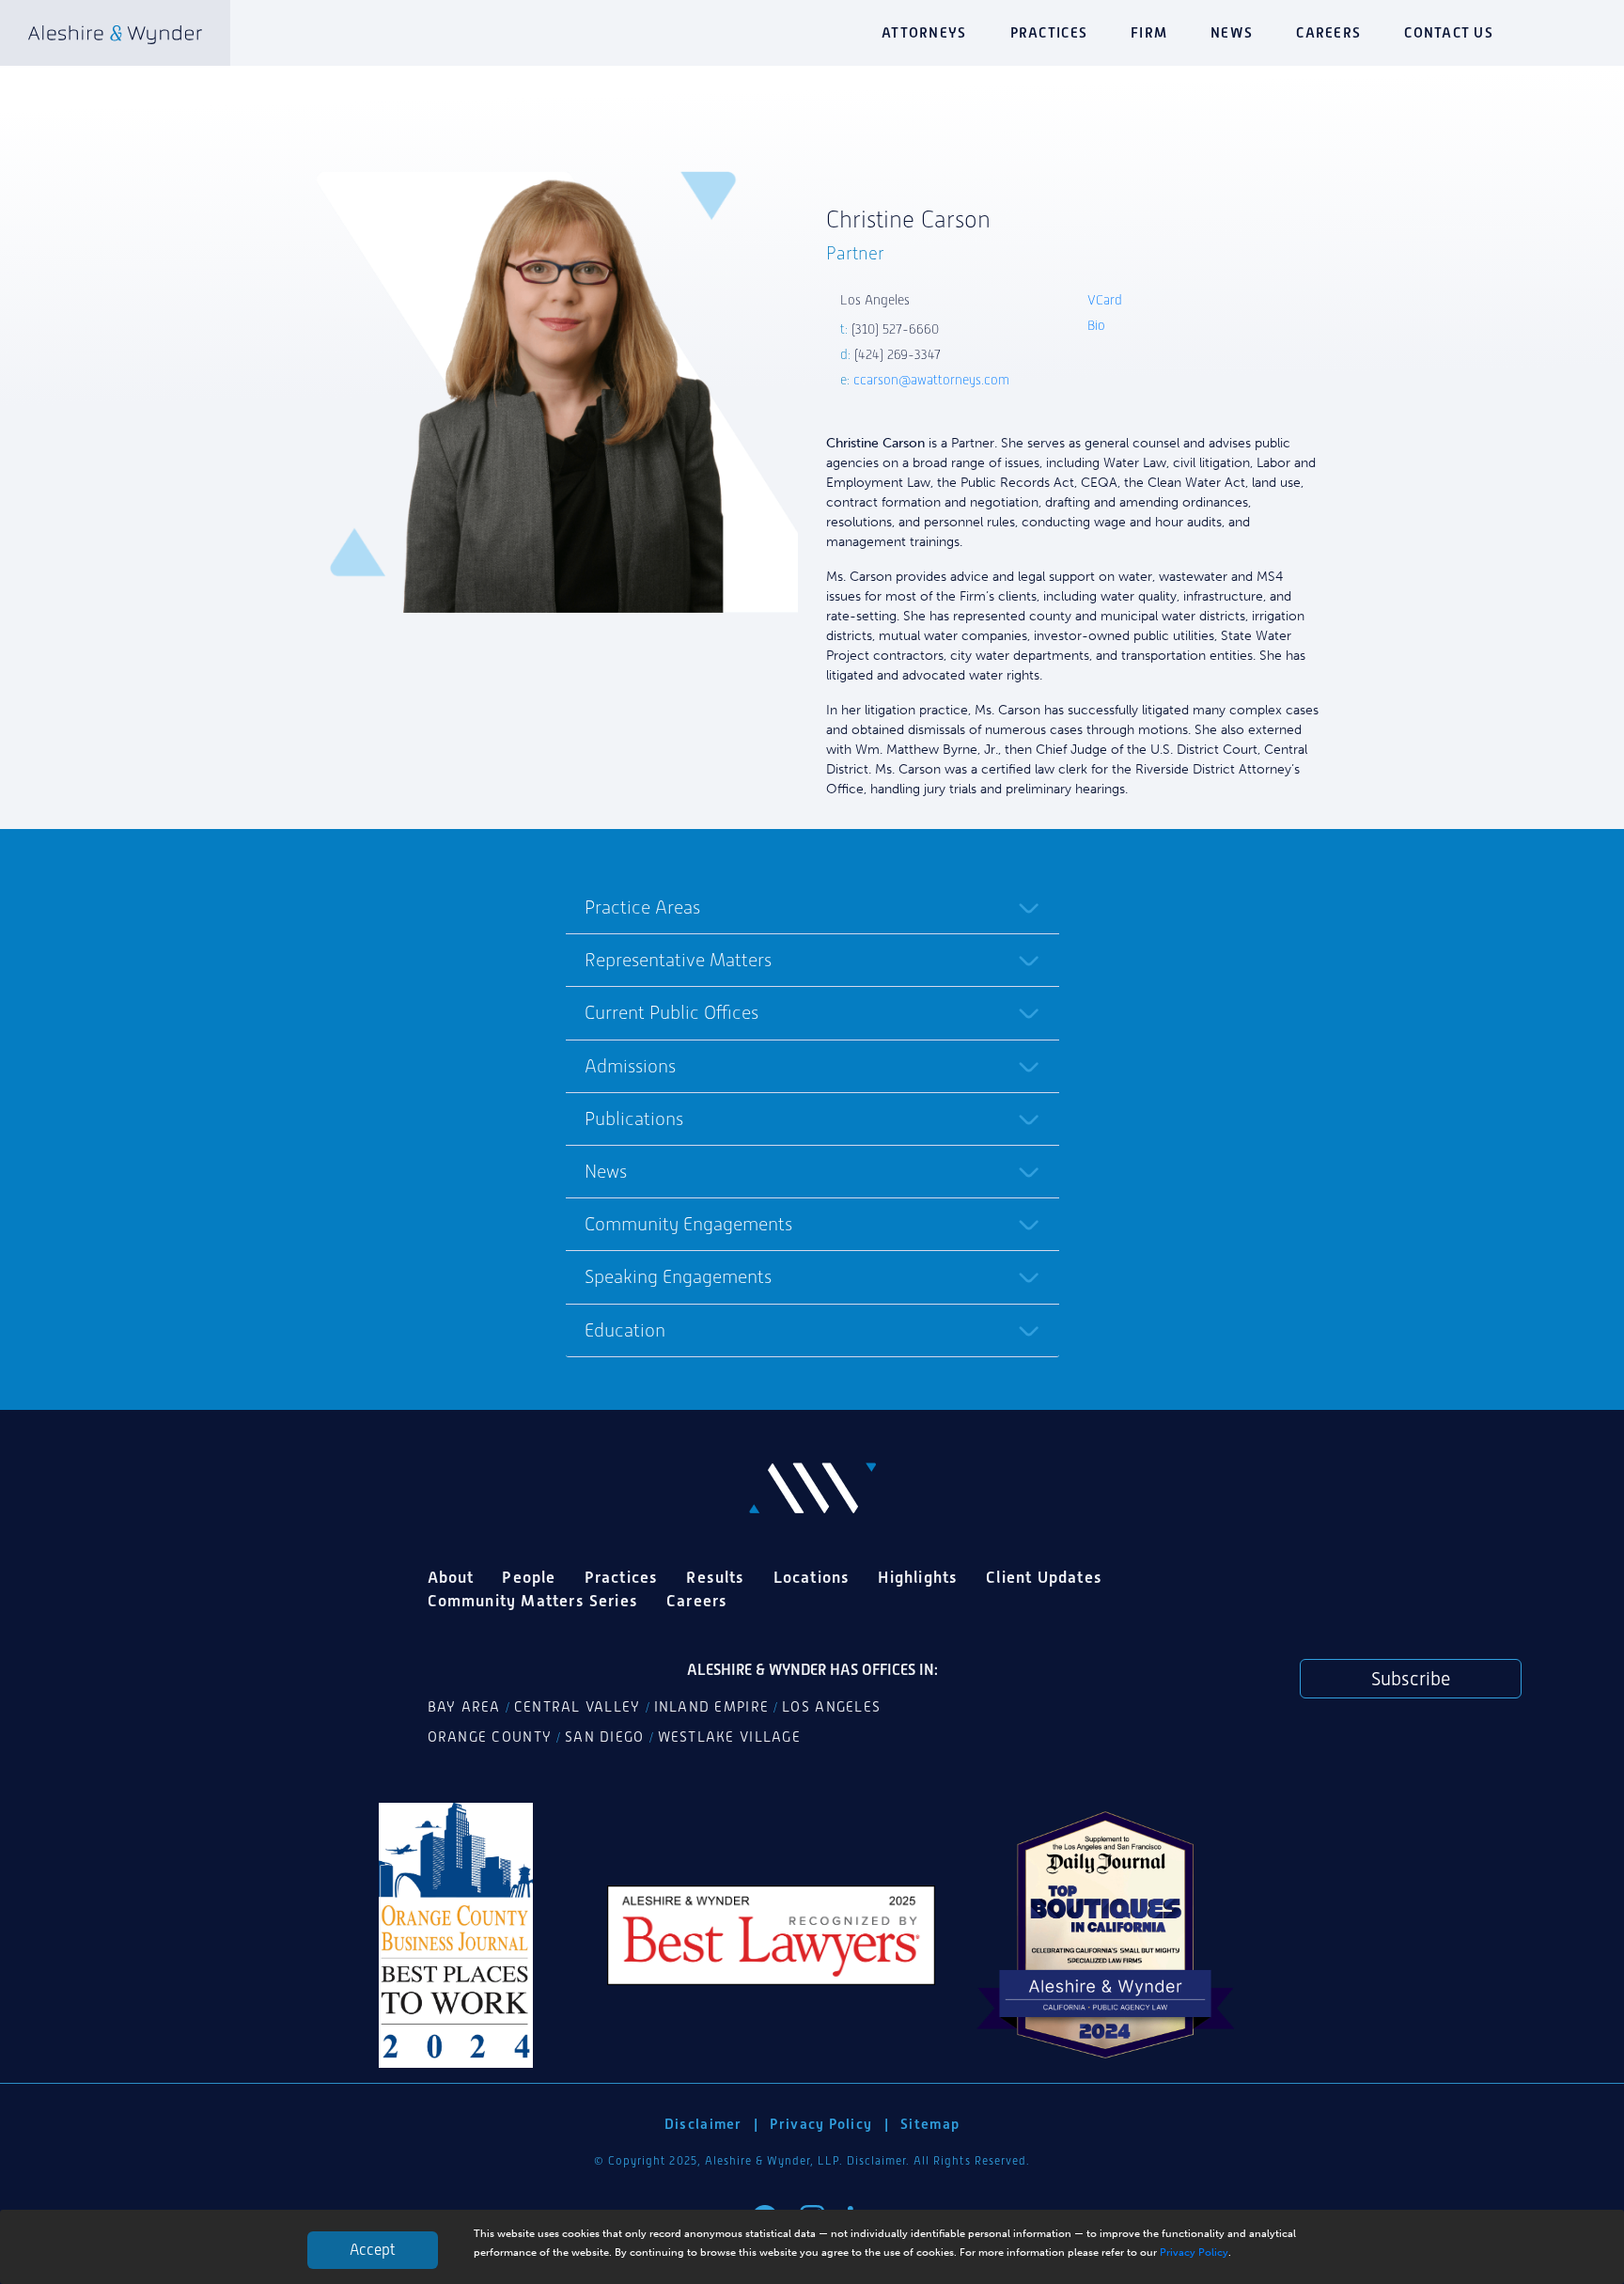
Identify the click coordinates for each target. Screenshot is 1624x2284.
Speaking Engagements (678, 1276)
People (529, 1577)
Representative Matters (678, 960)
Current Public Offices (671, 1012)
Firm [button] (1149, 32)
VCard (1105, 300)
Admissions (630, 1066)
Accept (373, 2250)
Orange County (490, 1737)
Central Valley (578, 1707)
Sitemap (930, 2124)
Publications (634, 1119)
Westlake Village (729, 1737)
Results (715, 1577)
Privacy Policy (1194, 2252)
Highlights (918, 1577)
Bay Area (464, 1707)
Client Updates (1044, 1577)
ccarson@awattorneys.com (931, 380)
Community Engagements (688, 1224)
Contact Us (1449, 32)
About (451, 1577)
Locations (812, 1577)
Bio (1096, 326)
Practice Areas (642, 907)
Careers (1328, 32)
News (606, 1171)
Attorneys (924, 32)
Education (625, 1330)
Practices (1049, 32)
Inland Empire (712, 1707)
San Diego (604, 1737)
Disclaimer (703, 2124)
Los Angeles (831, 1707)
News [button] (1232, 32)
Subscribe (1411, 1679)
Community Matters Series (533, 1601)
